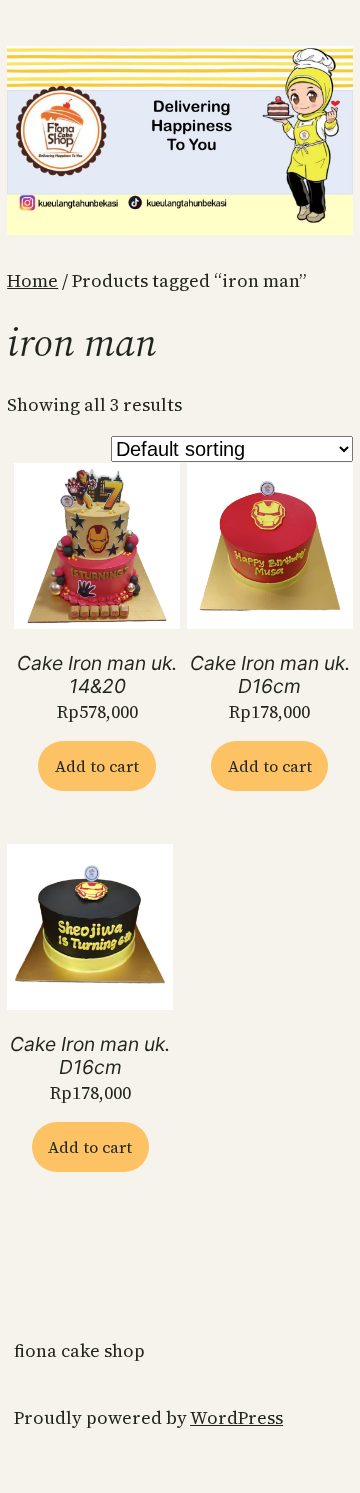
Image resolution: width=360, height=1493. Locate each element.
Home (32, 280)
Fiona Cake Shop (79, 1350)
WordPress (236, 1417)
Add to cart (97, 766)
